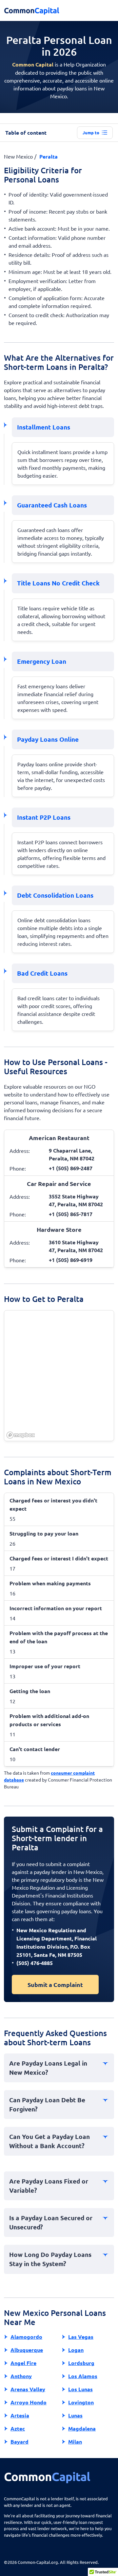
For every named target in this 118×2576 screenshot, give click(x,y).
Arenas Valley (28, 2389)
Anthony (21, 2376)
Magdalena (82, 2428)
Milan (75, 2442)
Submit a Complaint (55, 1984)
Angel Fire (23, 2363)
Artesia (20, 2415)
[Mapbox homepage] (21, 1435)
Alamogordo (26, 2337)
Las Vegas (81, 2337)
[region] (59, 1376)
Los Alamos (83, 2376)
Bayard (20, 2442)
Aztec (18, 2428)
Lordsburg (81, 2363)
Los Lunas (80, 2389)
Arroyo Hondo (29, 2402)
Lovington (81, 2402)
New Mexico (18, 156)
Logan (76, 2350)
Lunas (75, 2415)
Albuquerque (27, 2350)
